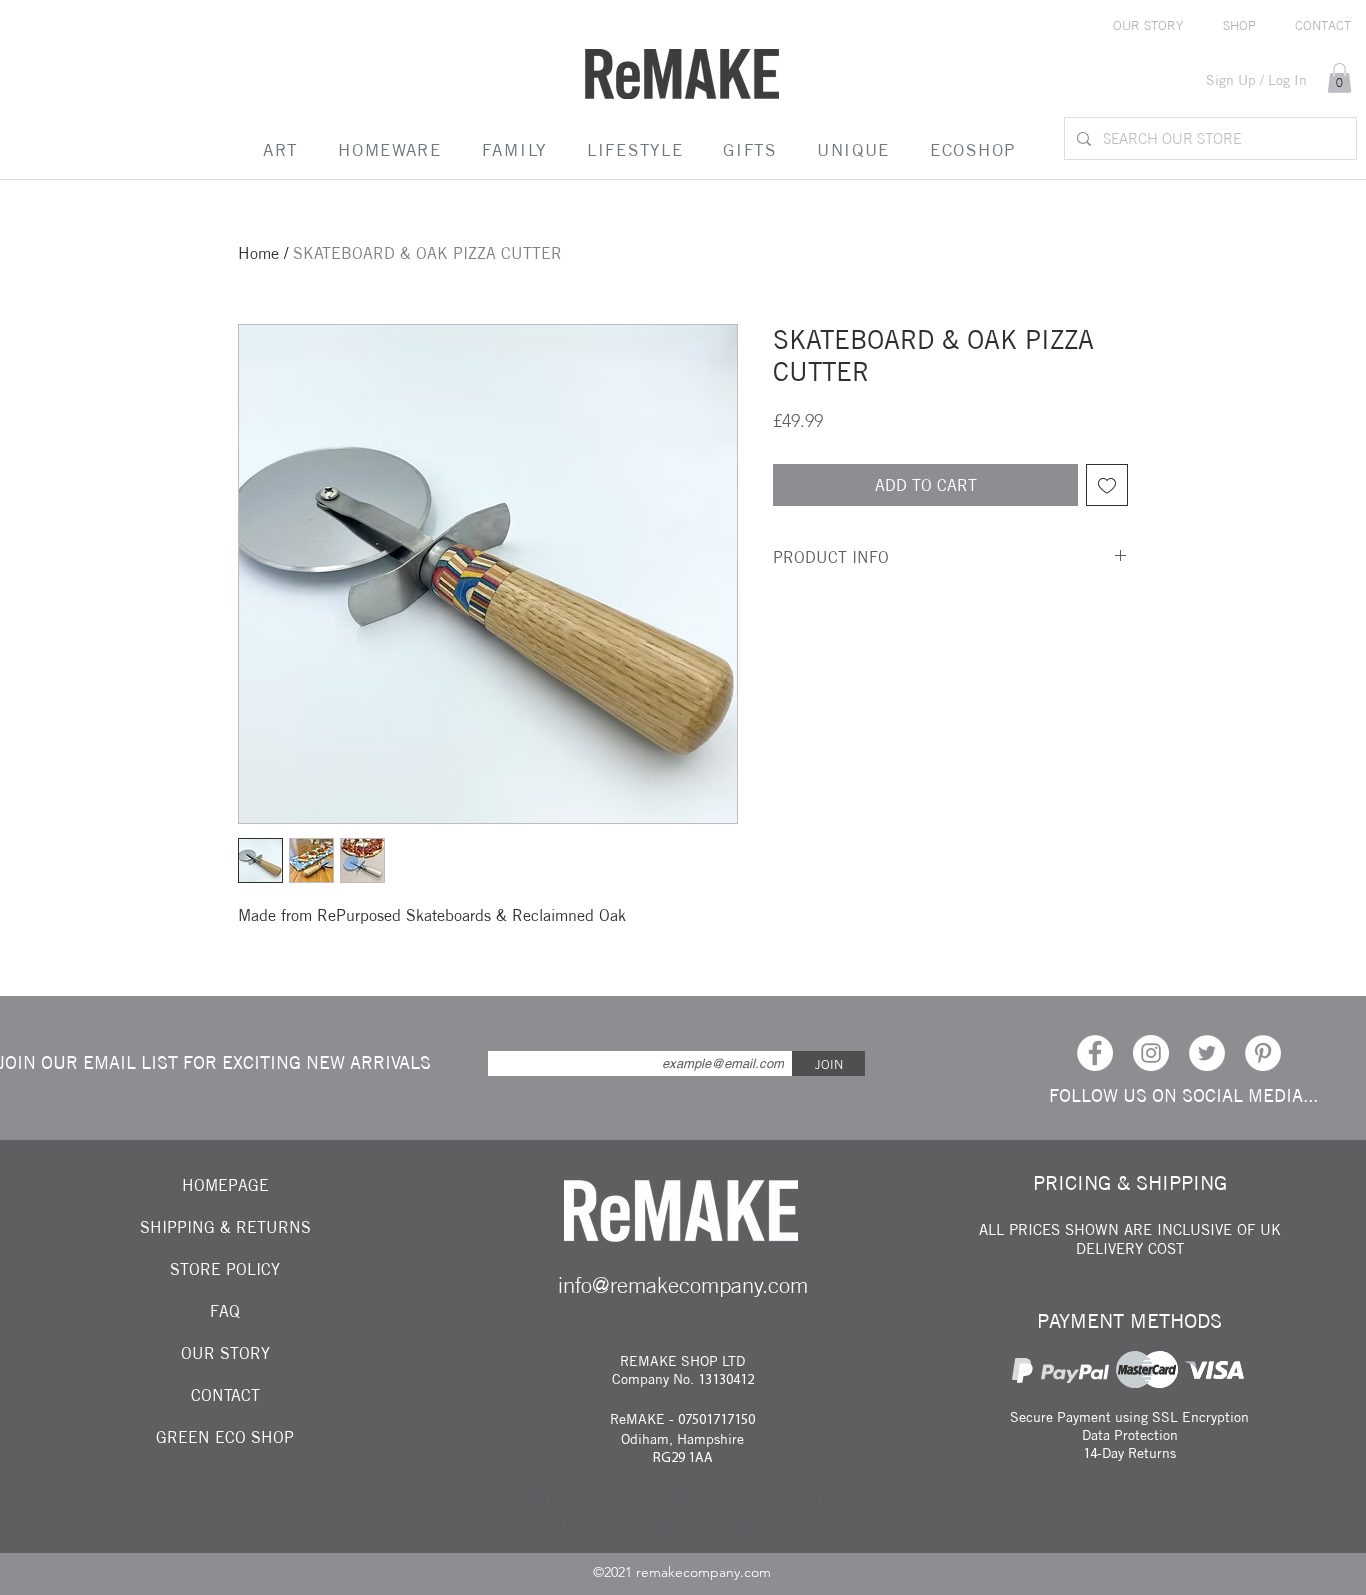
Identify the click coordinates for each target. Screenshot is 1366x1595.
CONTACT (225, 1395)
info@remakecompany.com (683, 1285)
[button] (1339, 78)
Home (258, 253)
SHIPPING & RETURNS (225, 1227)
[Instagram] (1151, 1053)
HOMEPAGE (225, 1185)
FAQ (225, 1311)
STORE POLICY (225, 1269)
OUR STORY (225, 1353)
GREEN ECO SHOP (225, 1437)
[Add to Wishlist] (1107, 485)
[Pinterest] (1263, 1053)
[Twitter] (1207, 1053)
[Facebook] (1095, 1053)
